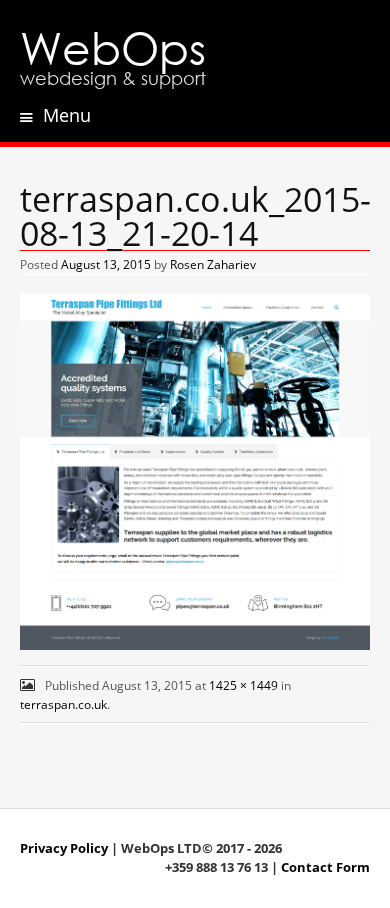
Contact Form (325, 867)
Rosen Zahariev (213, 264)
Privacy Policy (64, 848)
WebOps (113, 46)
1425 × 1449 (243, 685)
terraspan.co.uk (63, 704)
